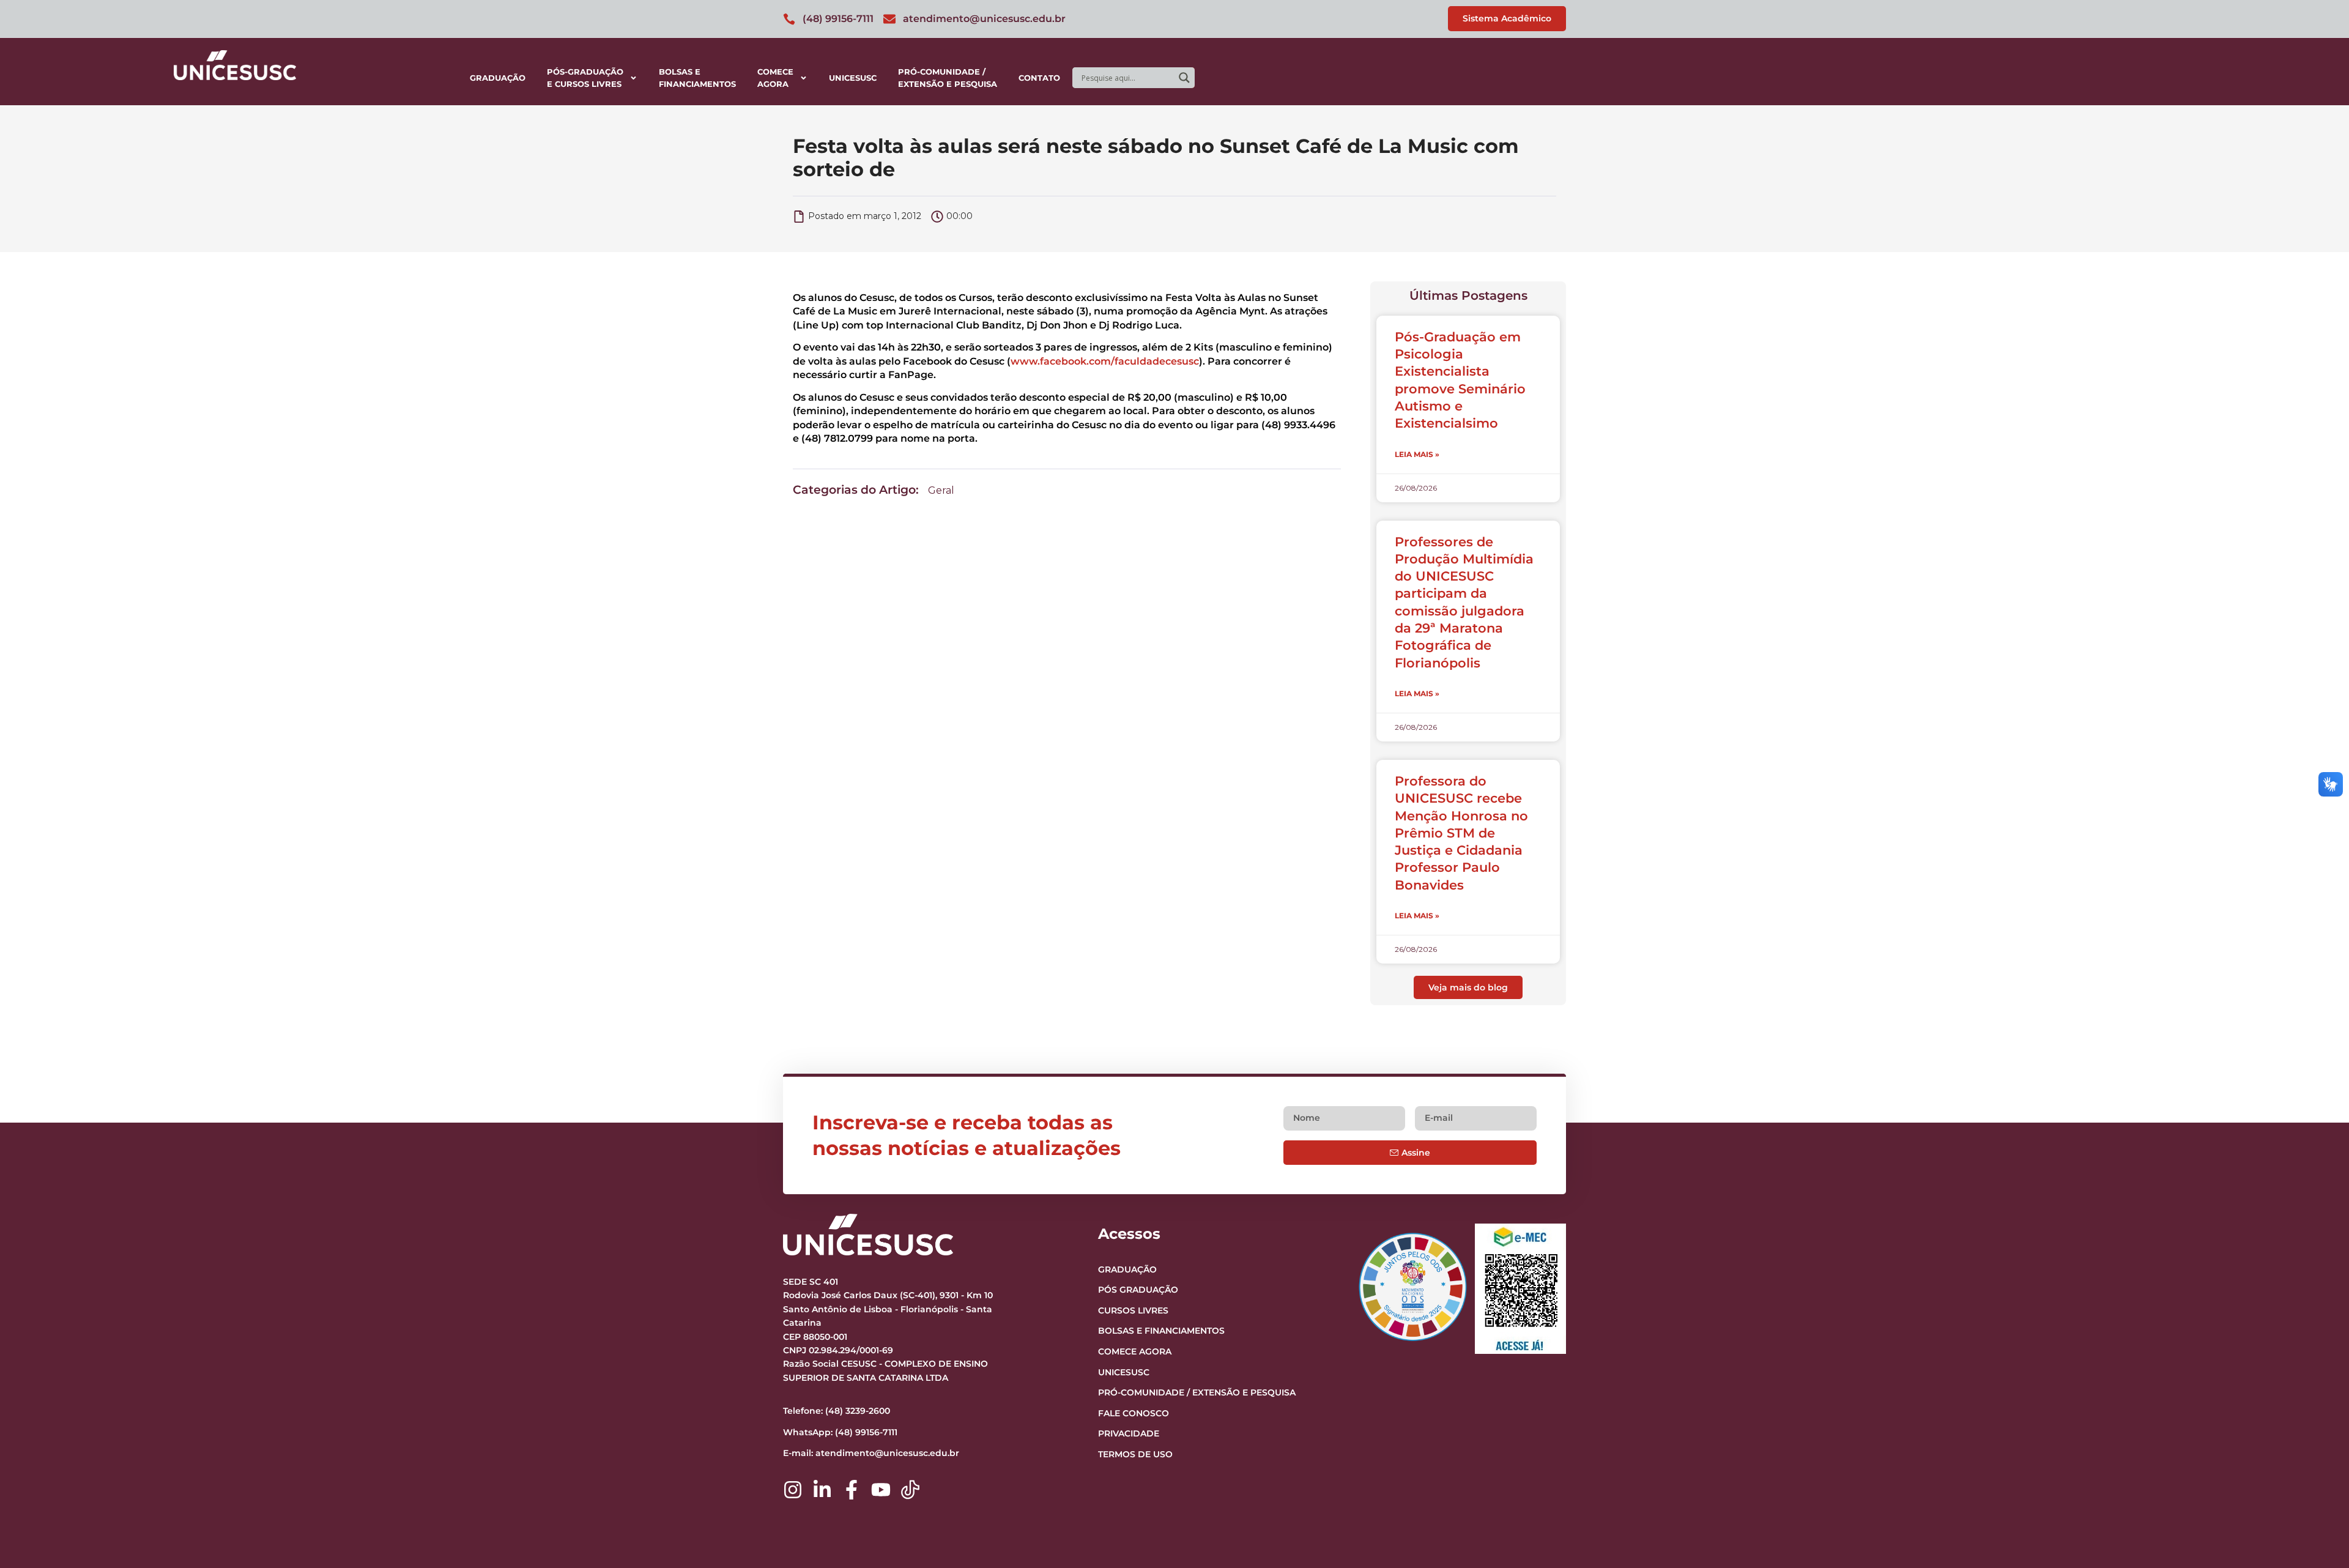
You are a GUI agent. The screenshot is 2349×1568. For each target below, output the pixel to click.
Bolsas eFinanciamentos (697, 78)
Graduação (498, 78)
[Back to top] (2316, 1484)
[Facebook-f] (852, 1490)
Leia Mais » (1417, 454)
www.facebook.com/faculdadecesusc (1105, 361)
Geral (941, 490)
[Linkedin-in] (822, 1490)
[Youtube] (881, 1490)
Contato (1039, 78)
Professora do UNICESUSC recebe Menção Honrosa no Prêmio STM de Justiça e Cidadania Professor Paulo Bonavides (1461, 833)
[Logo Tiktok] (910, 1490)
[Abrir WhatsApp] (2318, 1537)
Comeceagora (775, 78)
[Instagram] (793, 1490)
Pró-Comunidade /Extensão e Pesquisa (948, 78)
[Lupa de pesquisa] (1184, 78)
